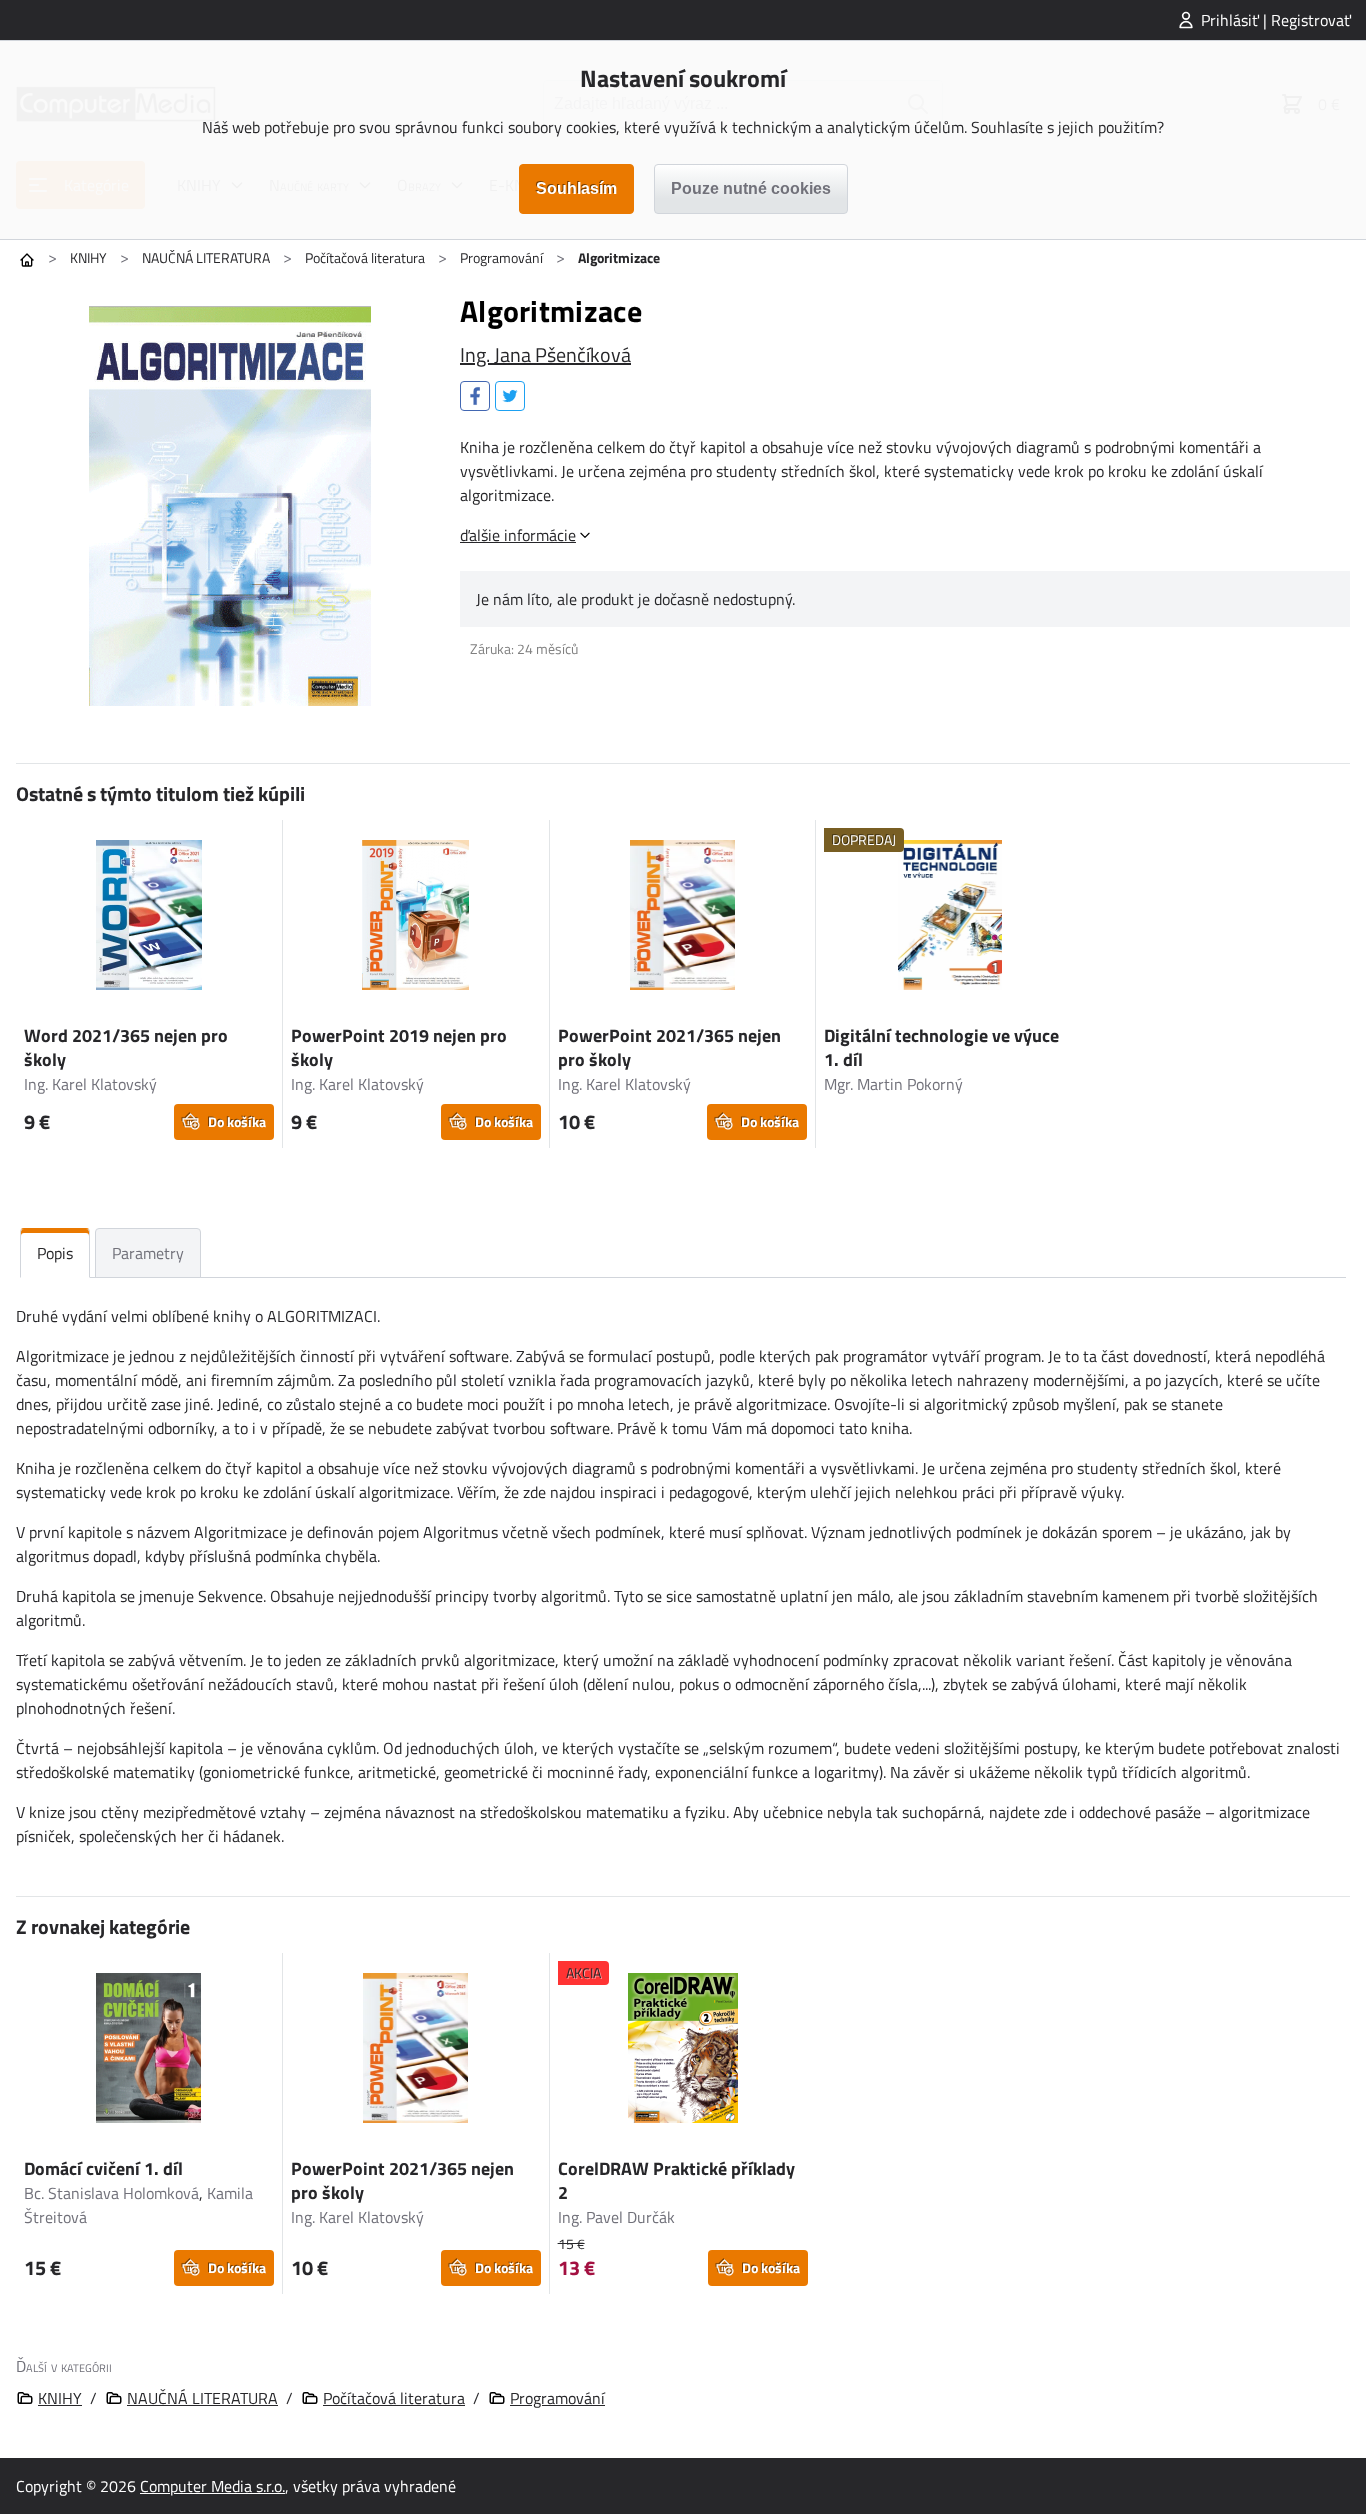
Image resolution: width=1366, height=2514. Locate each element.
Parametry (148, 1253)
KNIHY (88, 257)
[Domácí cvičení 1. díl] (149, 2051)
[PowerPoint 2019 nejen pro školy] (416, 918)
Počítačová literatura (365, 257)
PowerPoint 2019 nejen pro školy (399, 1047)
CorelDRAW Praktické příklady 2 (676, 2180)
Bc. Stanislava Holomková (111, 2193)
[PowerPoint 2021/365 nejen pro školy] (683, 918)
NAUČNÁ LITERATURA (206, 257)
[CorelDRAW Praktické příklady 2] (683, 2051)
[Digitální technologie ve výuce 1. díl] (949, 918)
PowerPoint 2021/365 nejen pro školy (669, 1047)
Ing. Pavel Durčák (616, 2217)
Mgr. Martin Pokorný (893, 1084)
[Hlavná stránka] (27, 260)
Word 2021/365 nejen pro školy (126, 1047)
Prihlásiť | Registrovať (1276, 20)
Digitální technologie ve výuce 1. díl (941, 1047)
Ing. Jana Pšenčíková (545, 354)
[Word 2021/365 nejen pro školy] (149, 918)
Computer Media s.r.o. (212, 2486)
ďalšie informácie (518, 535)
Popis (55, 1253)
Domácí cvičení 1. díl (103, 2168)
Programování (501, 257)
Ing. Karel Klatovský (90, 1084)
